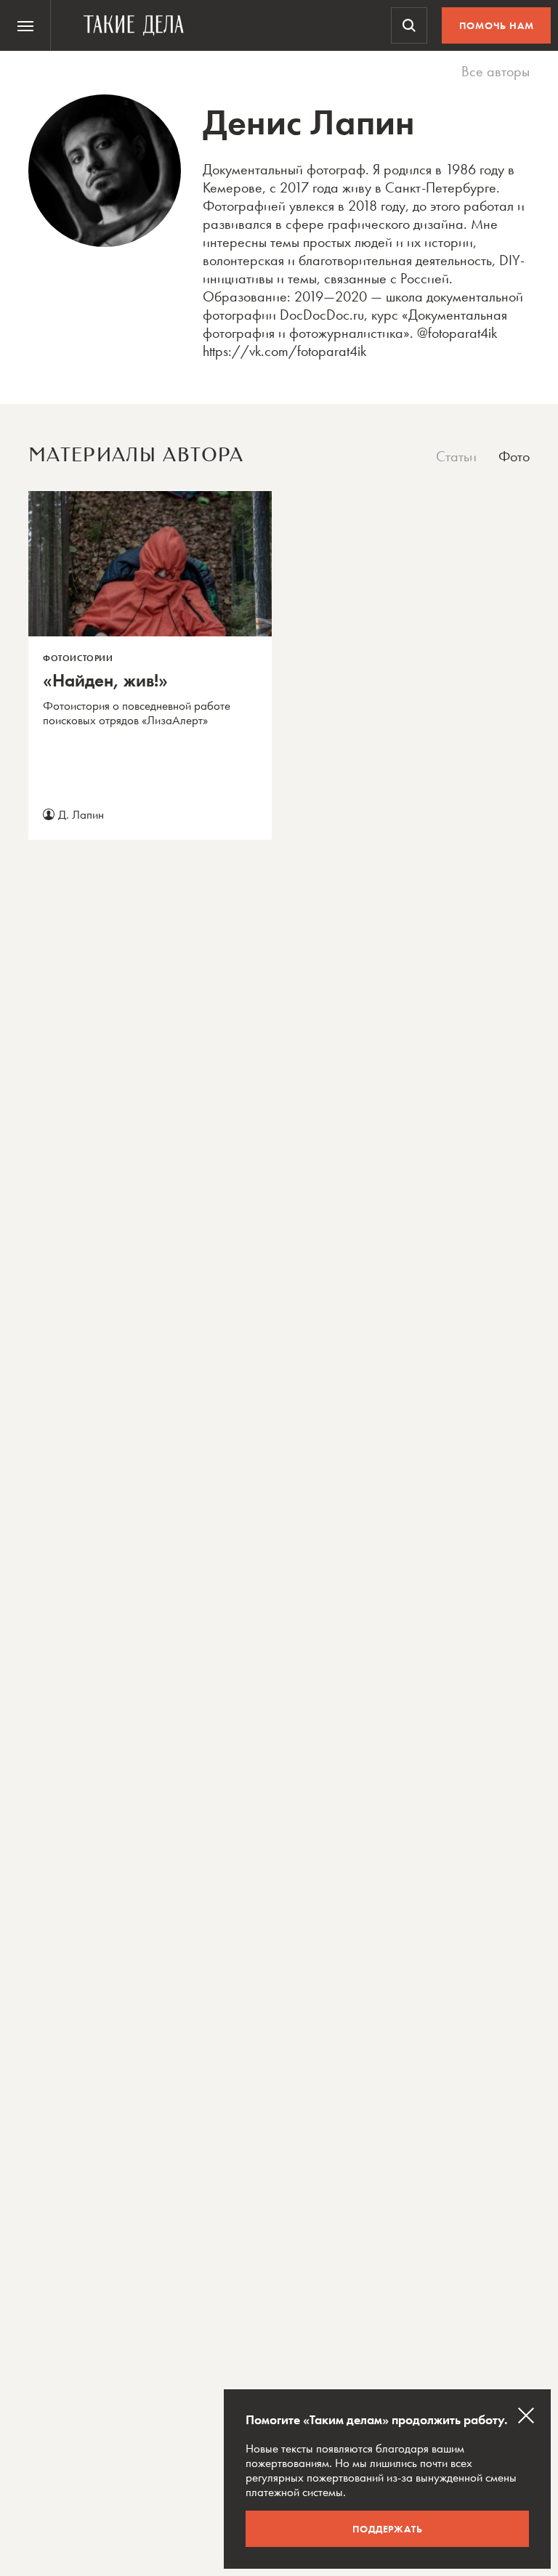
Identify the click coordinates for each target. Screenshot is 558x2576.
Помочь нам (497, 25)
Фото (514, 457)
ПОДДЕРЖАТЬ (388, 2529)
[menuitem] (25, 25)
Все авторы (496, 72)
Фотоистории (78, 658)
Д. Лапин (81, 814)
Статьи (456, 457)
